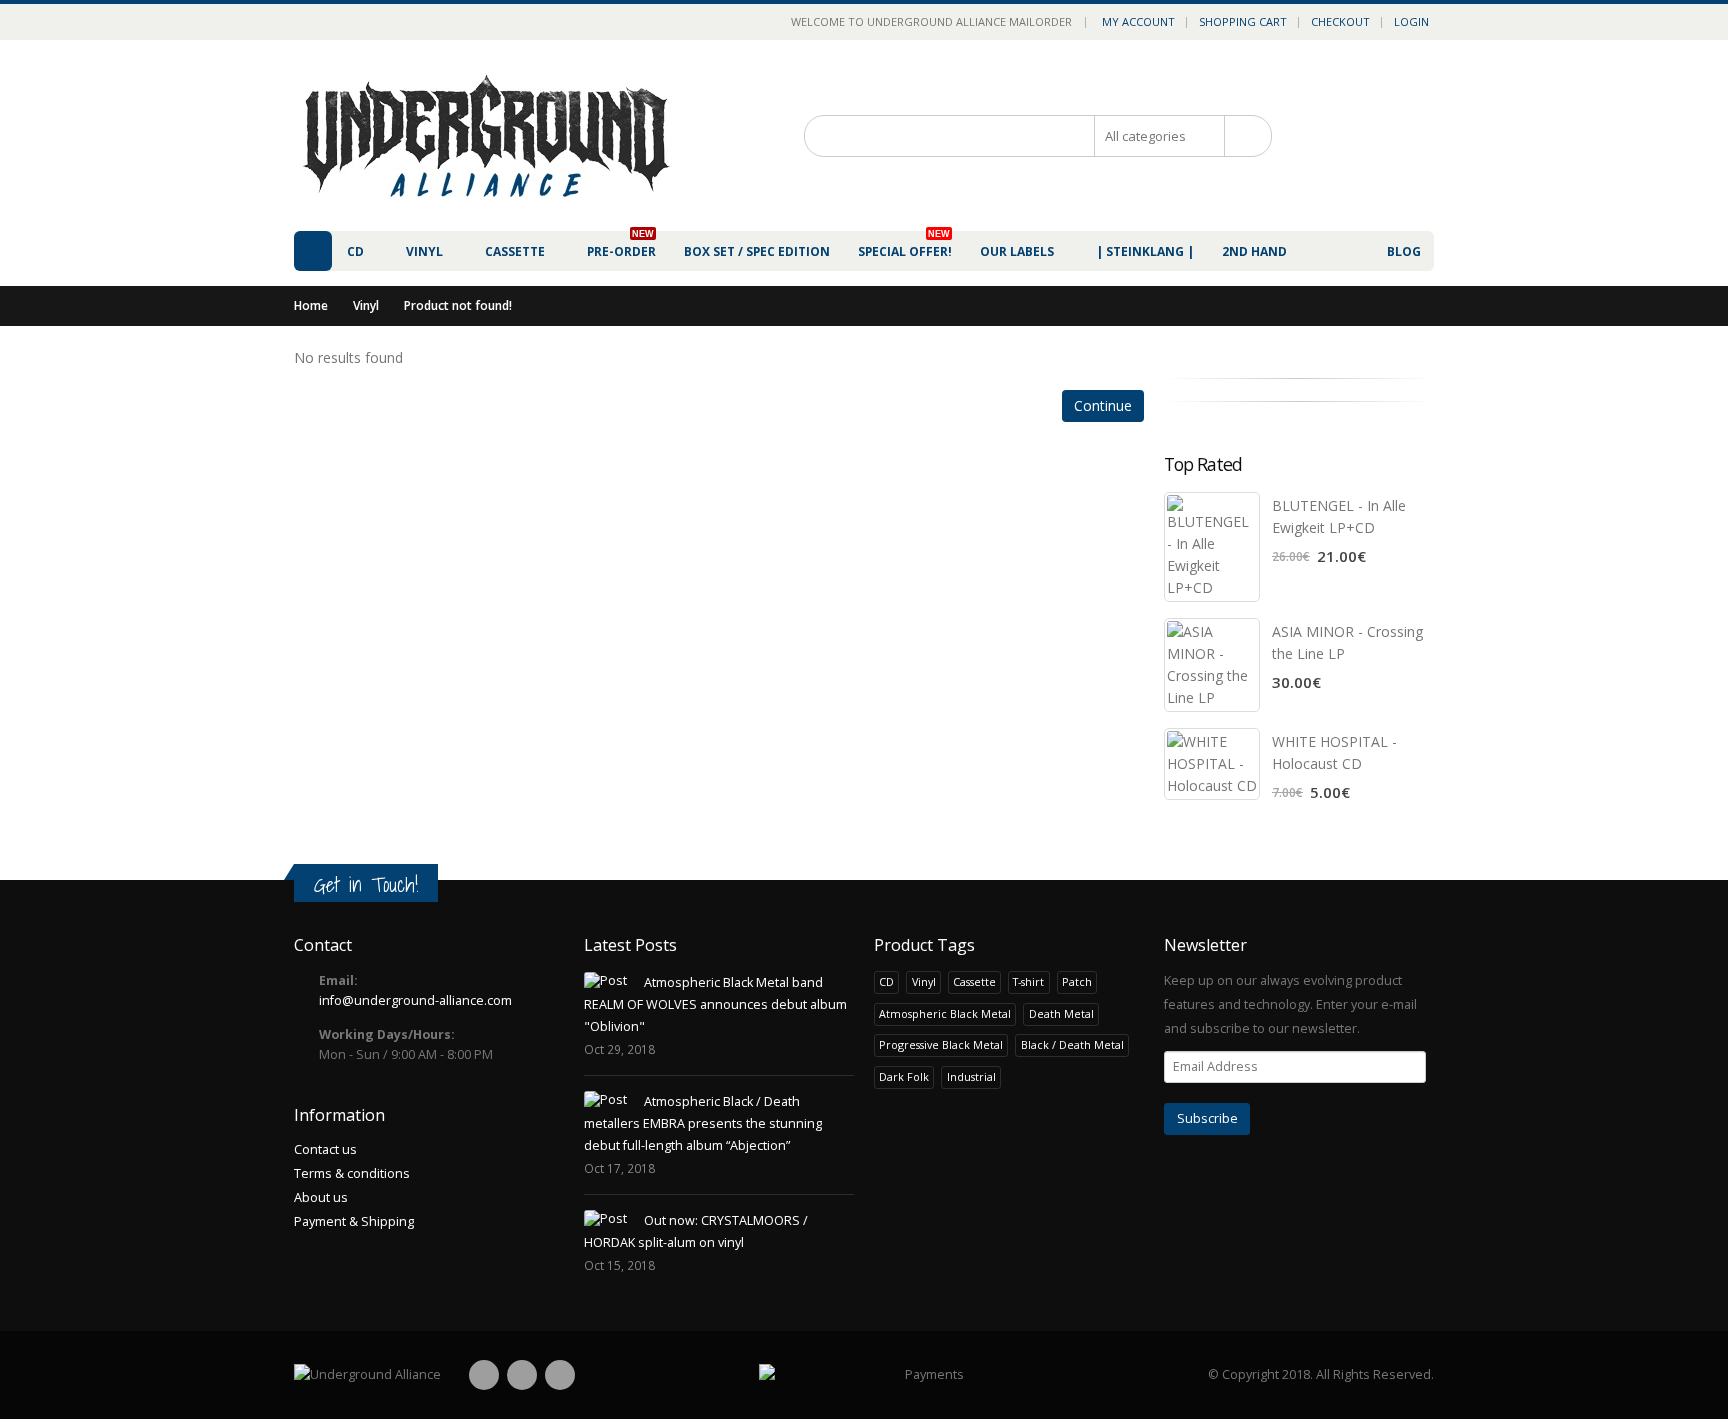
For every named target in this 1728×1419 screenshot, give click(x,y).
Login (1411, 21)
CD (886, 981)
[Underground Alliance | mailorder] (367, 1375)
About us (321, 1197)
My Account (1138, 21)
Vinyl (366, 305)
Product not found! (458, 305)
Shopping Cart (1243, 21)
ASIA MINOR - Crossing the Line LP (1347, 642)
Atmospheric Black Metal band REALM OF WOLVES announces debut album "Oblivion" (715, 1004)
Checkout (1340, 21)
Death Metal (1061, 1013)
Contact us (325, 1149)
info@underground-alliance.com (415, 1000)
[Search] (1247, 136)
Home (311, 305)
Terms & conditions (352, 1173)
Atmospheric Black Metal (945, 1013)
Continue (1103, 405)
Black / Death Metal (1072, 1044)
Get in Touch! (366, 884)
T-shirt (1028, 981)
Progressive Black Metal (941, 1044)
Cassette (974, 981)
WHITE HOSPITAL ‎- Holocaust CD (1334, 752)
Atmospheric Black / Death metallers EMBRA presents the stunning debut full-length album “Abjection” (703, 1123)
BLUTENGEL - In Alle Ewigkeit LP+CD (1339, 516)
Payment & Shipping (354, 1221)
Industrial (971, 1076)
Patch (1077, 981)
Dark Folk (904, 1076)
